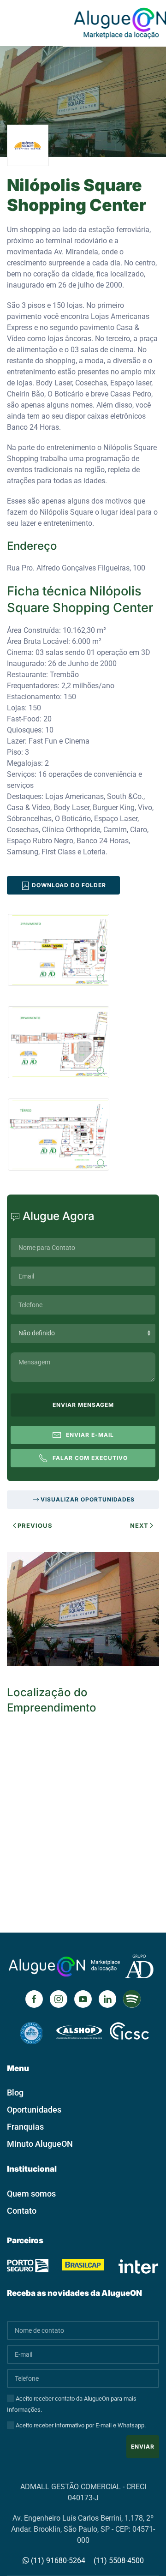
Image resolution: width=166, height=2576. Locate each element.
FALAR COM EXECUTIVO (90, 1458)
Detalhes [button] (78, 1619)
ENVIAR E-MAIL (90, 1435)
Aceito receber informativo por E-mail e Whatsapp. (80, 2425)
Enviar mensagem (83, 1405)
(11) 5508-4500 (119, 2561)
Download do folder (68, 885)
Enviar (143, 2447)
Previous (35, 1525)
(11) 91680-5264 (57, 2561)
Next (139, 1525)
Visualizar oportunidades (88, 1499)
